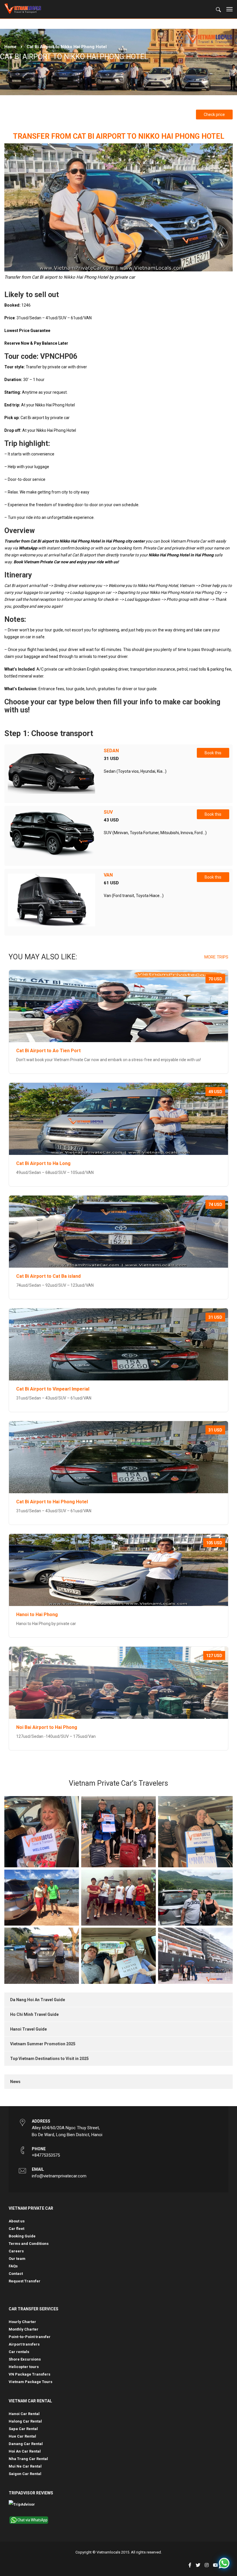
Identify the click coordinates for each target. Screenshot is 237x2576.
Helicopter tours (24, 2367)
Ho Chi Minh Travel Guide (34, 2014)
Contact (16, 2274)
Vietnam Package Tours (30, 2382)
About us (17, 2221)
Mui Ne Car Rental (25, 2466)
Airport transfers (24, 2344)
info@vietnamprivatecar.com (59, 2176)
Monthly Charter (24, 2329)
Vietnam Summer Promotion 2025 (43, 2044)
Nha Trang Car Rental (28, 2459)
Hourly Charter (22, 2322)
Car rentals (19, 2352)
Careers (16, 2251)
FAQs (13, 2266)
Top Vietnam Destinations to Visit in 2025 (49, 2059)
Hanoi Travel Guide (28, 2029)
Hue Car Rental (22, 2436)
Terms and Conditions (29, 2244)
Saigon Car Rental (25, 2474)
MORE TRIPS (216, 957)
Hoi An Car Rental (25, 2451)
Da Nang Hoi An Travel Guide (38, 2000)
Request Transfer (25, 2281)
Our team (17, 2259)
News (15, 2082)
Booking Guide (22, 2236)
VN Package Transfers (29, 2374)
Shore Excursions (25, 2359)
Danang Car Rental (26, 2444)
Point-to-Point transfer (30, 2337)
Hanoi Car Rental (24, 2414)
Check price (214, 115)
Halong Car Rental (25, 2421)
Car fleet (16, 2229)
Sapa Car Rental (23, 2429)
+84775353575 (46, 2155)
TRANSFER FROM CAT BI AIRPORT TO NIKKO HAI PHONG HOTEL (119, 136)
